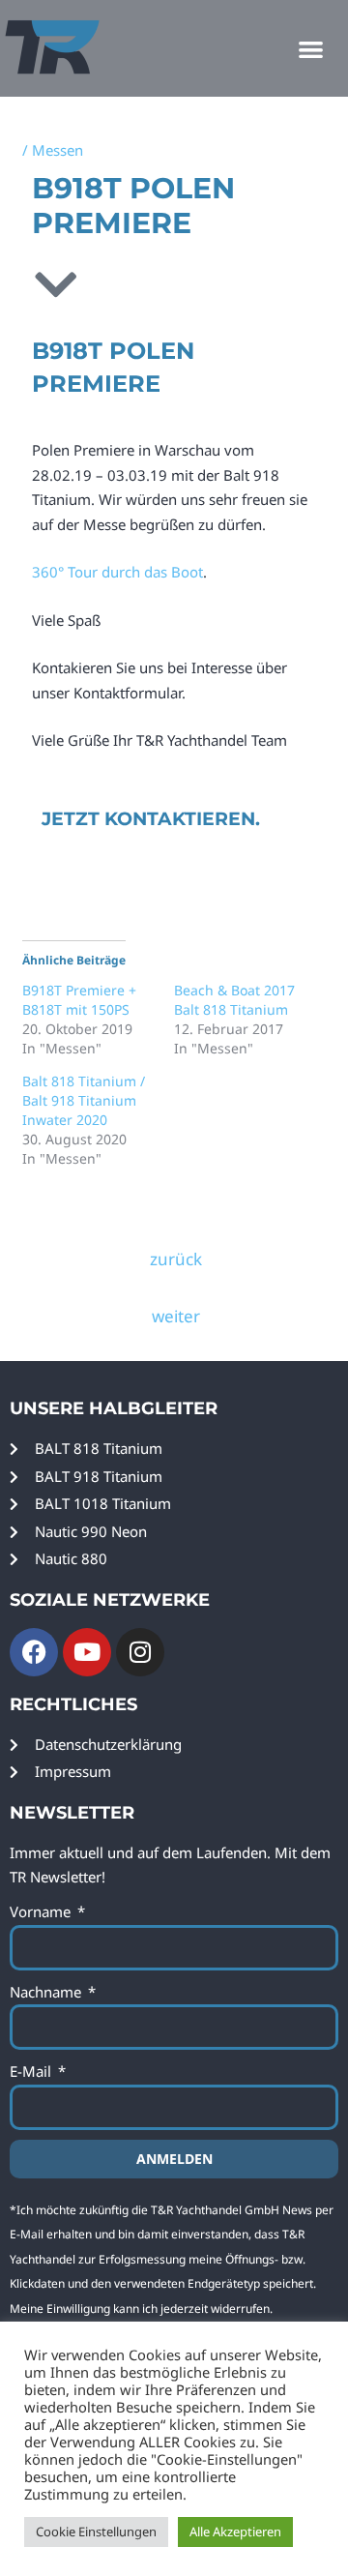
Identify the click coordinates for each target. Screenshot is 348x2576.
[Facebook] (34, 1652)
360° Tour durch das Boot (117, 572)
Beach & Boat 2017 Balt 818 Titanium (234, 1000)
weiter (176, 1316)
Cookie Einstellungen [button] (96, 2532)
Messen (58, 150)
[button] (312, 49)
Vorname (42, 1911)
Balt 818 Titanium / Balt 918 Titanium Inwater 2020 (84, 1100)
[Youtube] (87, 1652)
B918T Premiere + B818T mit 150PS (79, 1000)
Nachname (47, 1992)
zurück (176, 1259)
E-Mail (32, 2071)
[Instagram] (140, 1652)
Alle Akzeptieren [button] (235, 2532)
